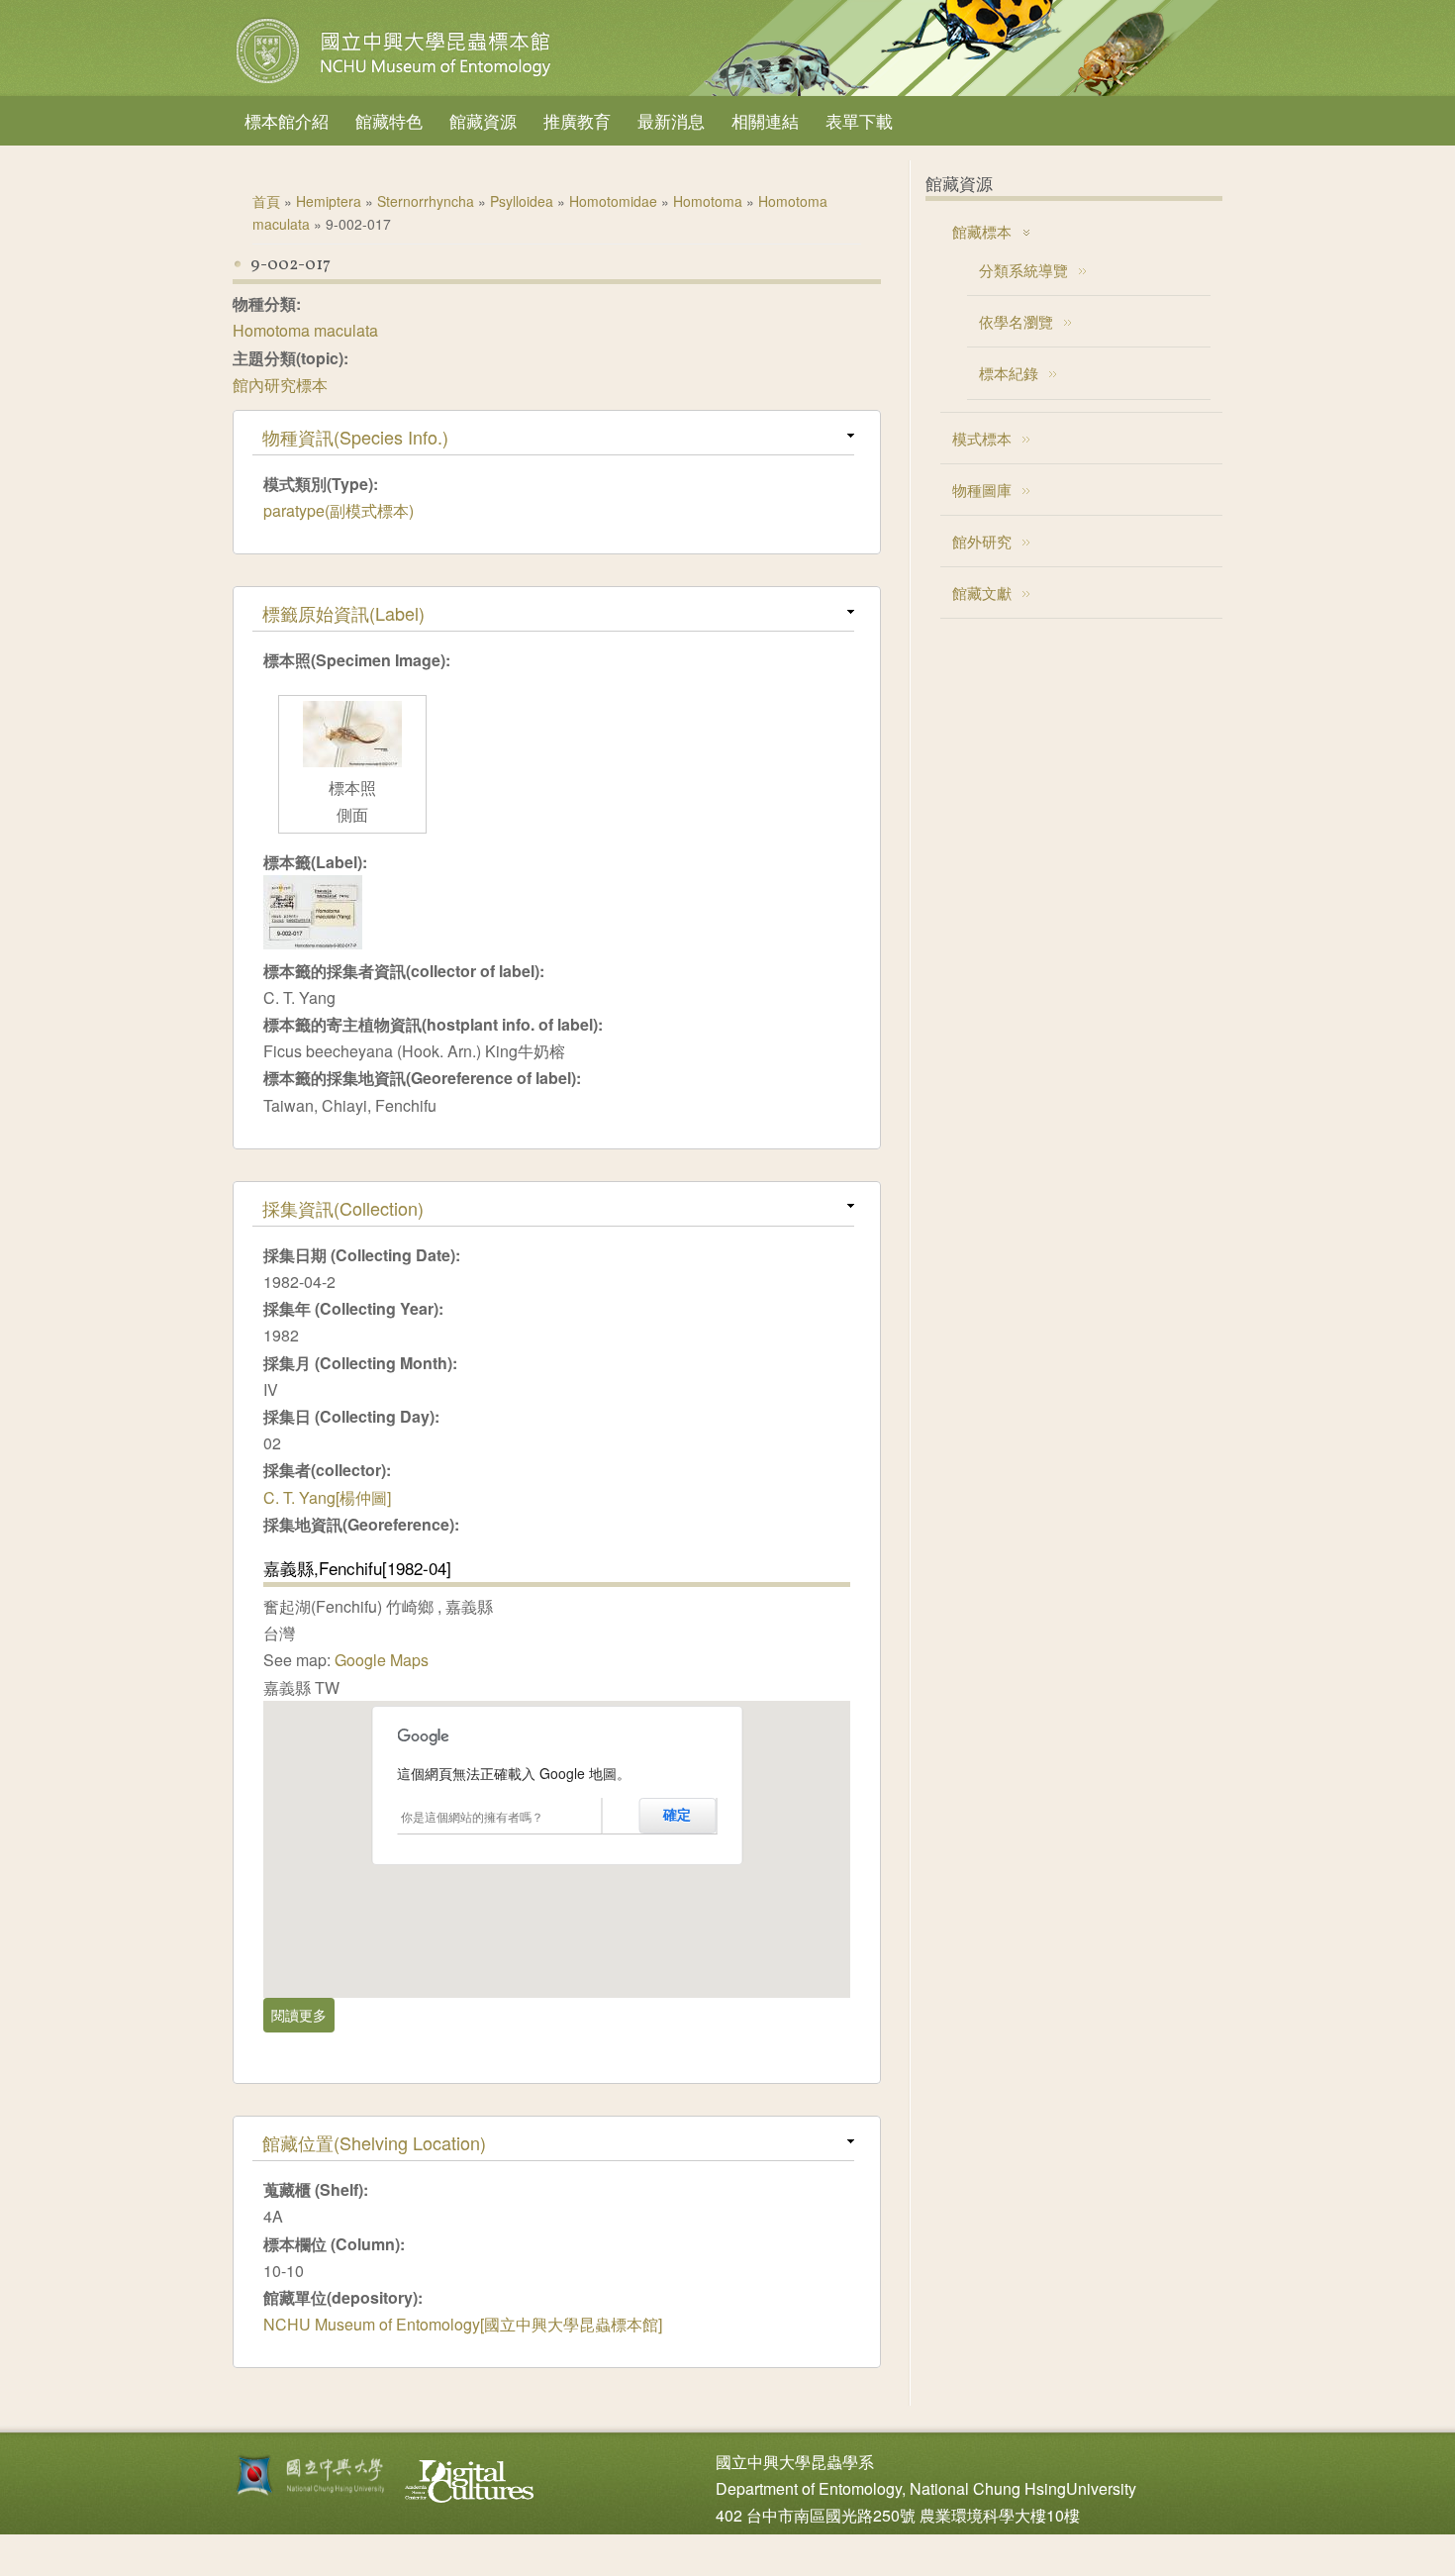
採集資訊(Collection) (343, 1208)
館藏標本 (982, 231)
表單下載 (859, 120)
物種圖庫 (982, 490)
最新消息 (671, 120)
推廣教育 (577, 120)
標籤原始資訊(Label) (343, 613)
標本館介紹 (287, 120)
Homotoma (708, 201)
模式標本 (982, 438)
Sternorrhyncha (426, 201)
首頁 (266, 201)
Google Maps (382, 1660)
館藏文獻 (982, 593)
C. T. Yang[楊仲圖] (327, 1497)
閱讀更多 (303, 2015)
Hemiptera (329, 201)
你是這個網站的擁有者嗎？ (472, 1816)
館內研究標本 (280, 385)
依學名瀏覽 (1016, 321)
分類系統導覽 (1023, 270)
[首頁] (396, 83)
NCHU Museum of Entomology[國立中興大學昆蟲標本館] (463, 2324)
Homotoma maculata (305, 330)
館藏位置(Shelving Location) (374, 2142)
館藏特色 (389, 120)
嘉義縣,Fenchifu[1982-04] (357, 1568)
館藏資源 (483, 120)
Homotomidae (613, 201)
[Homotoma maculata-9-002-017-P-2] (352, 761)
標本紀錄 (1009, 373)
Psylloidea (522, 201)
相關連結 (765, 120)
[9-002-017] (313, 943)
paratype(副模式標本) (339, 510)
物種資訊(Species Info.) (355, 437)
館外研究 (982, 541)
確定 (677, 1815)
